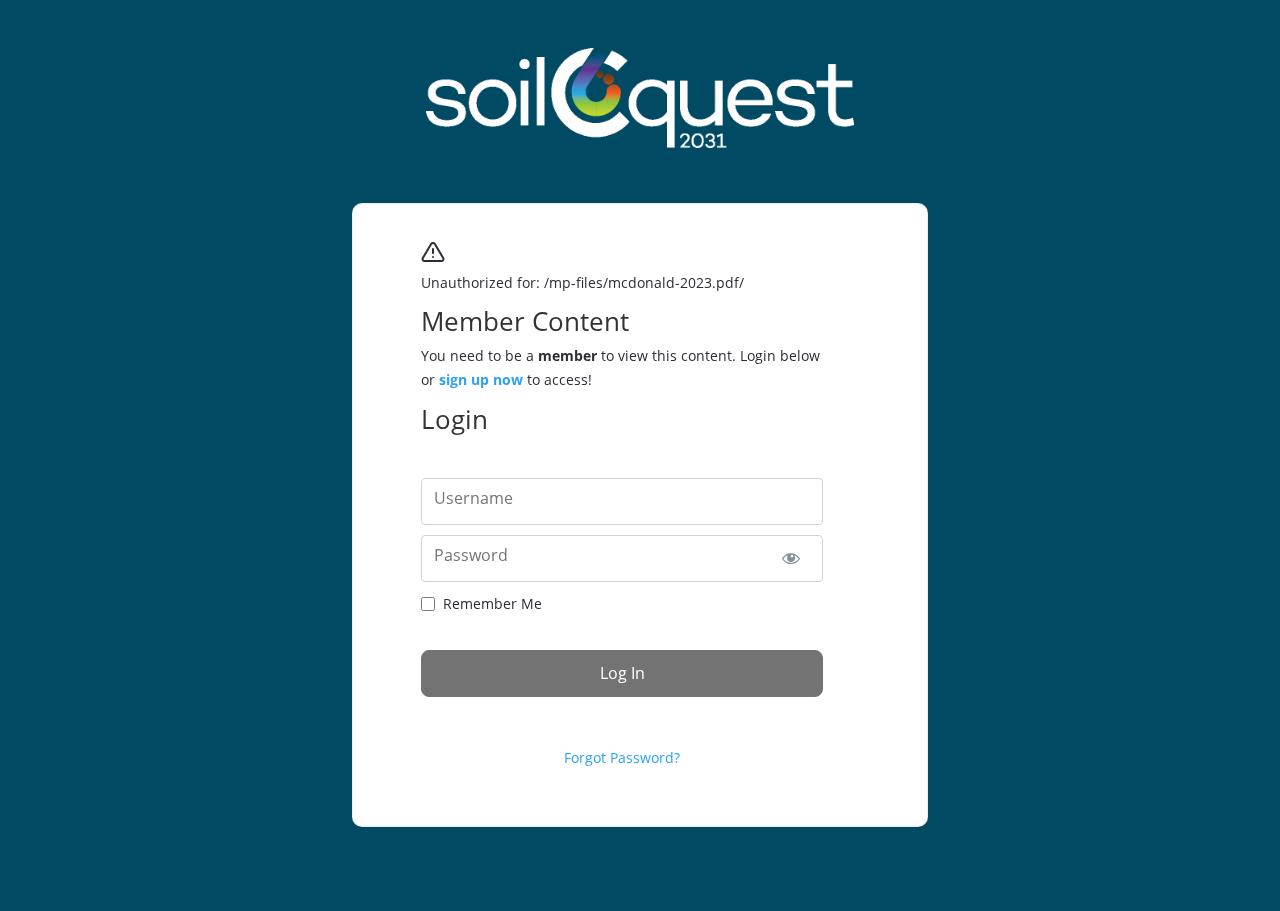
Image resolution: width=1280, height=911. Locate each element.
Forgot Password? (622, 757)
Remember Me (492, 603)
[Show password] (790, 558)
